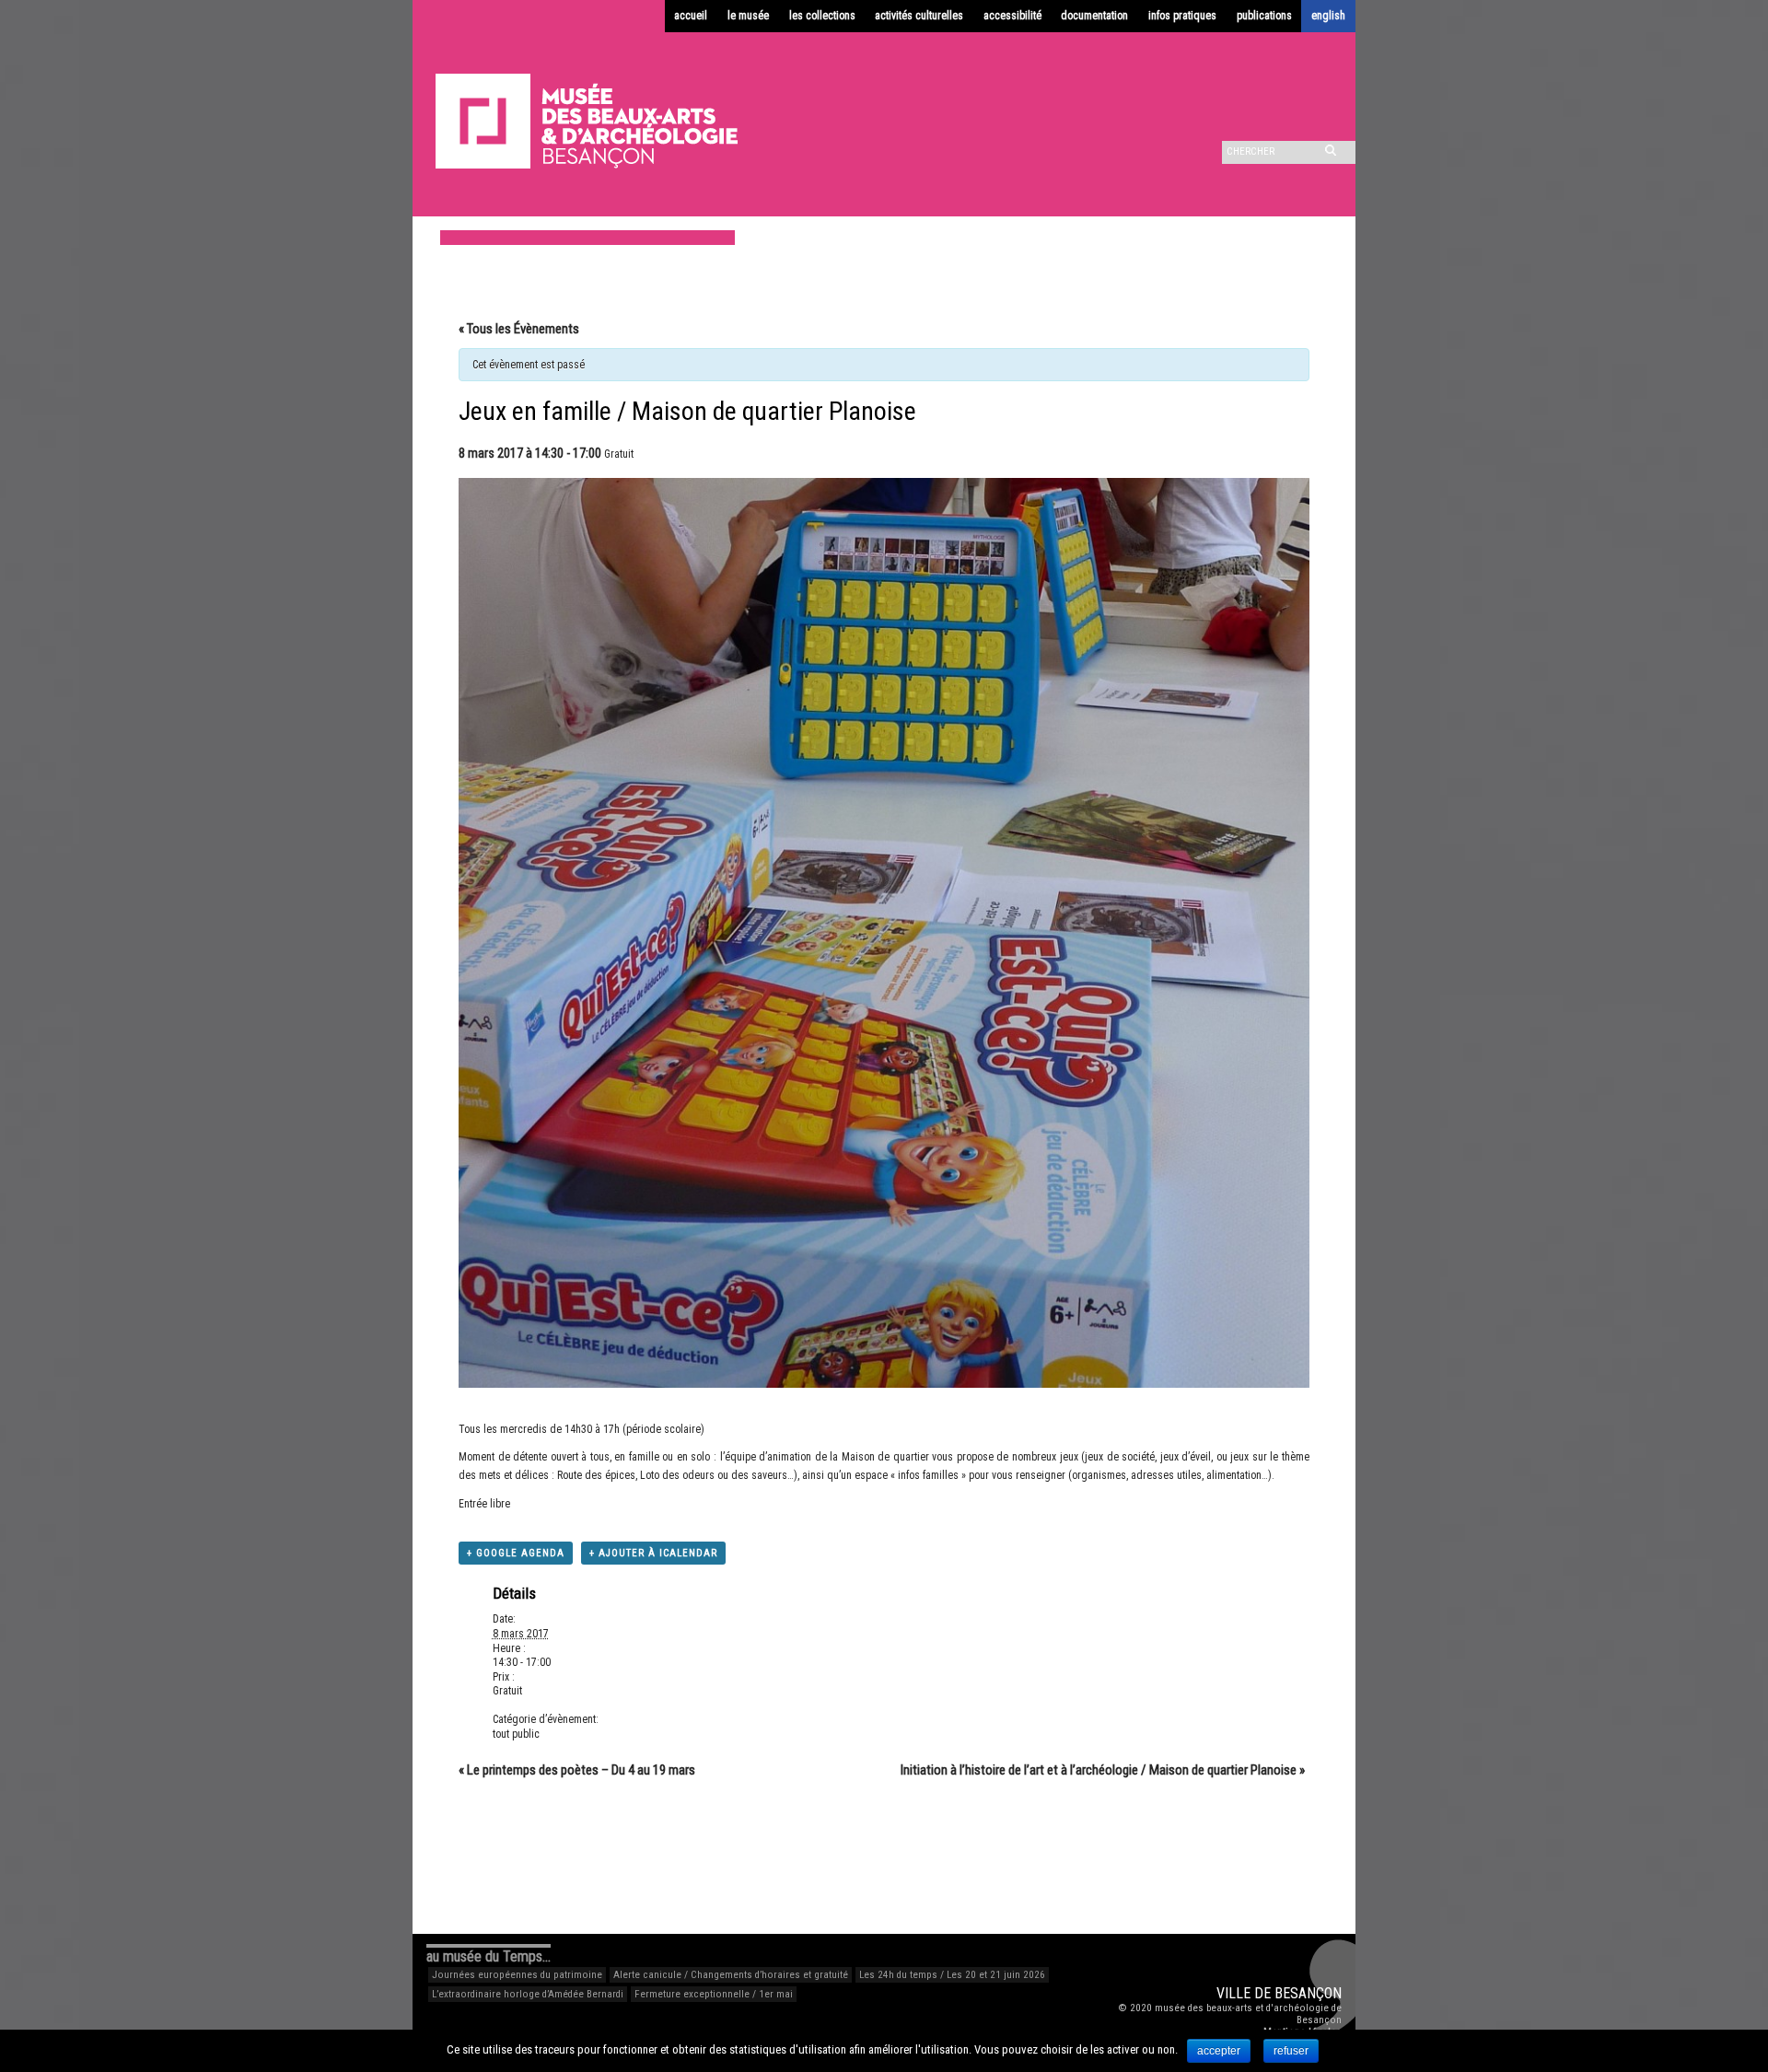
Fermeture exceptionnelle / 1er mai (714, 1994)
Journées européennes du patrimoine (517, 1975)
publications (1264, 16)
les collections (822, 16)
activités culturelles (919, 16)
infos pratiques (1182, 16)
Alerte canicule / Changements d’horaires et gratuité (731, 1975)
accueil (691, 16)
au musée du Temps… (489, 1956)
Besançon (1308, 1993)
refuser (1291, 2051)
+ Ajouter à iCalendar (653, 1553)
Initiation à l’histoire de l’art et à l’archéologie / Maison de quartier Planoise (1103, 1770)
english (1328, 16)
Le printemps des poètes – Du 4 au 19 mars (577, 1770)
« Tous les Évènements (519, 329)
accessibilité (1012, 16)
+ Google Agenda (516, 1553)
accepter (1219, 2051)
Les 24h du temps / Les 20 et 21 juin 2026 (952, 1975)
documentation (1094, 16)
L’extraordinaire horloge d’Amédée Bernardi (528, 1994)
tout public (516, 1734)
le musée (748, 16)
